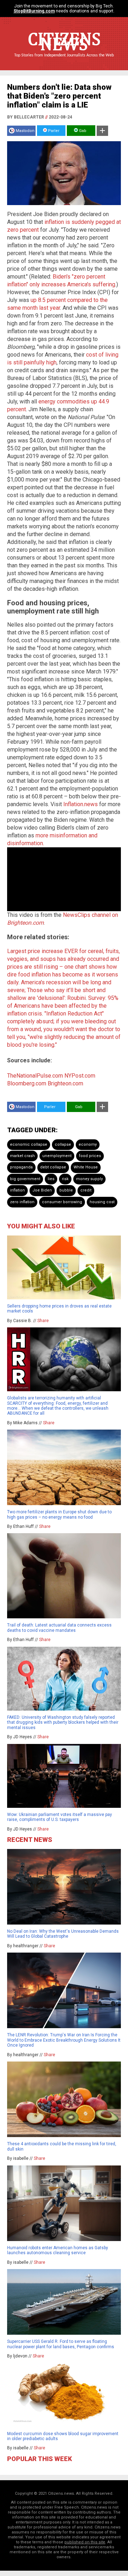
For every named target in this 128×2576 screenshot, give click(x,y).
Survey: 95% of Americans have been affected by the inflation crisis (63, 1006)
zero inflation (22, 1202)
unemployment (57, 1156)
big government (25, 1179)
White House (86, 1167)
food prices (90, 1156)
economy (88, 1144)
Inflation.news (81, 804)
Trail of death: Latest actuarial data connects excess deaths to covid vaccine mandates (59, 1628)
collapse (63, 1144)
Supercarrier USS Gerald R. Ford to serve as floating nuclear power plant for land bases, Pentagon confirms (61, 2344)
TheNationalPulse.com (35, 1076)
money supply (89, 1179)
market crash (22, 1156)
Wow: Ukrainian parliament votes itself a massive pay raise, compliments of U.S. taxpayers (60, 1817)
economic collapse (29, 1144)
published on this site (85, 2542)
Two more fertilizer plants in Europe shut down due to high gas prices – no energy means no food (59, 1514)
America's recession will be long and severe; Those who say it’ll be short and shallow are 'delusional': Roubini (59, 990)
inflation (17, 1190)
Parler (53, 131)
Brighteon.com (65, 1083)
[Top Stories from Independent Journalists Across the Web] (64, 60)
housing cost (102, 1202)
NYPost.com (80, 1076)
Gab (82, 131)
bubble (66, 1190)
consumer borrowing (62, 1202)
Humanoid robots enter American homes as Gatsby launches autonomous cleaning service (58, 2250)
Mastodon (25, 131)
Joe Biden (42, 1190)
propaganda (21, 1167)
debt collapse (53, 1167)
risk (65, 1179)
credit (86, 1190)
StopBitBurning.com (34, 11)
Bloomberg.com (27, 1083)
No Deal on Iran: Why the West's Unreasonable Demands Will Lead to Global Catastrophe (63, 1934)
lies (51, 1179)
